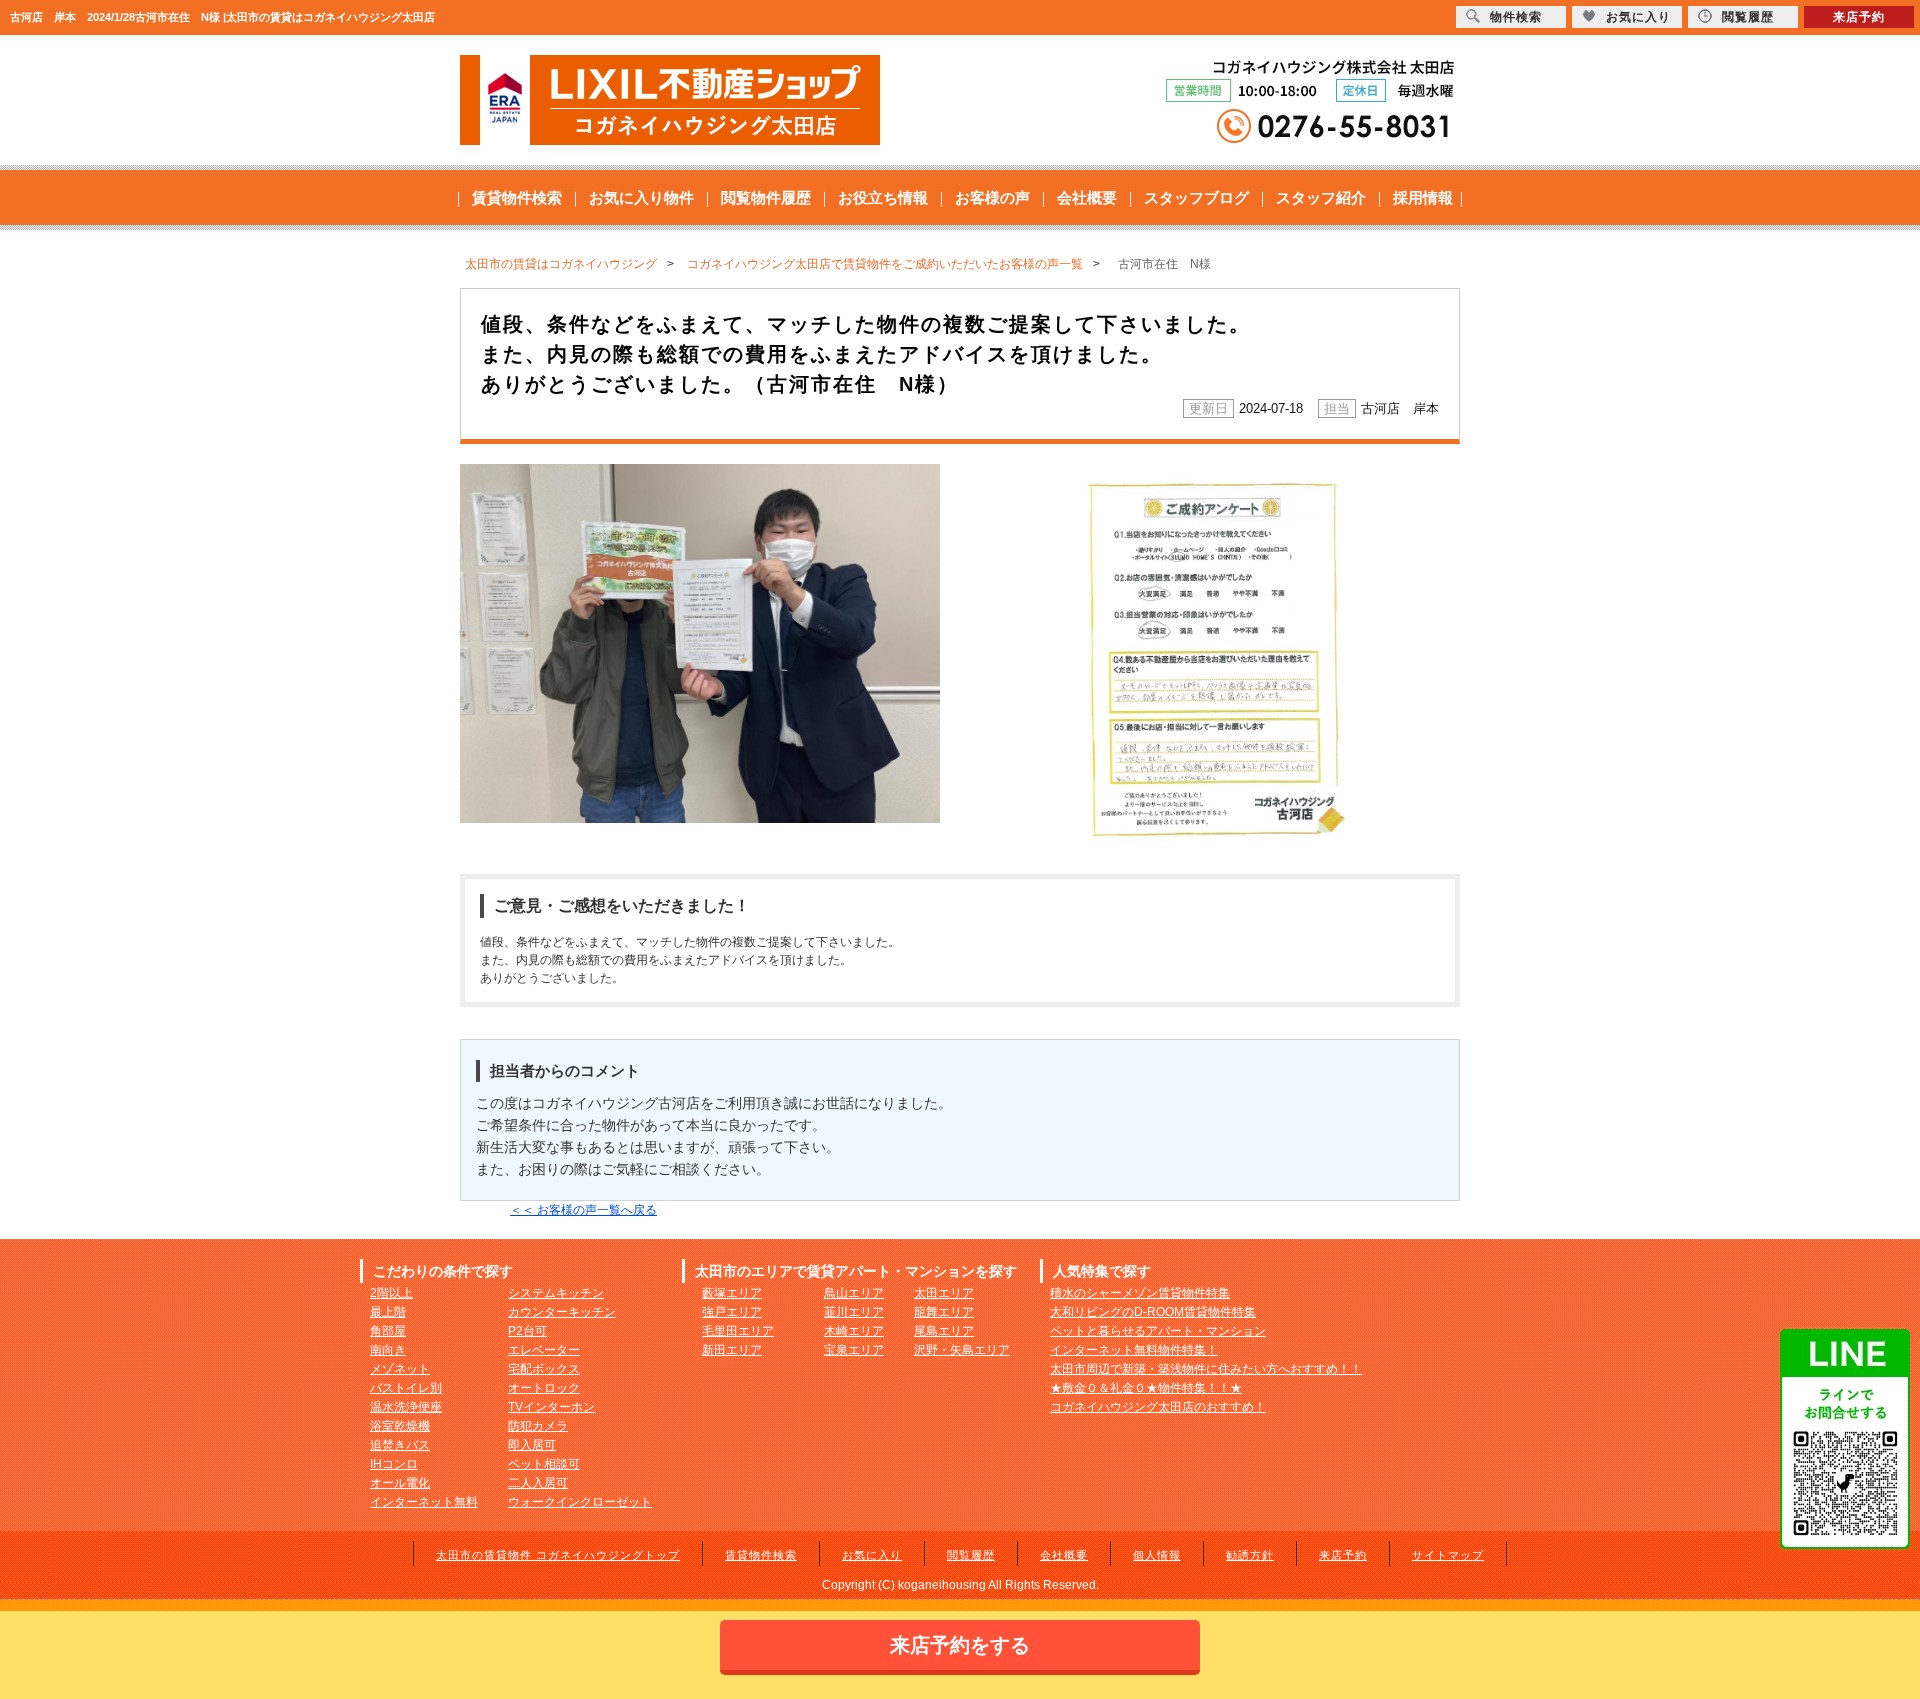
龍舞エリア (944, 1312)
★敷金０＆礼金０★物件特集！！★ (1146, 1388)
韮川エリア (854, 1312)
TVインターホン (551, 1407)
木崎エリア (854, 1331)
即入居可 (532, 1445)
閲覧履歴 (971, 1555)
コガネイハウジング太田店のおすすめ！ (1158, 1407)
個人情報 (1157, 1555)
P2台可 (527, 1331)
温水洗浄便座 (406, 1407)
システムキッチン (556, 1293)
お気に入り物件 (641, 197)
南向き (388, 1350)
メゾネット (400, 1369)
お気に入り (872, 1555)
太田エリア (944, 1293)
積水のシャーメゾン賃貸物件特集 (1140, 1293)
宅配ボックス (544, 1369)
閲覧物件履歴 (766, 197)
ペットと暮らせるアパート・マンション (1158, 1331)
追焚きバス (400, 1445)
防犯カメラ (538, 1426)
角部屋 (388, 1331)
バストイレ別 (406, 1388)
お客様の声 (992, 197)
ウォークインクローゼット (580, 1502)
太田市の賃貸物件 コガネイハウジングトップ (558, 1555)
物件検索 (1516, 17)
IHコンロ (394, 1464)
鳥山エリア (854, 1293)
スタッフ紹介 (1321, 197)
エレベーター (544, 1350)
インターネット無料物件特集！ (1134, 1350)
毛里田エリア (738, 1331)
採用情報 (1423, 197)
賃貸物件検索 (517, 197)
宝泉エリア (854, 1350)
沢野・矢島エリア (962, 1350)
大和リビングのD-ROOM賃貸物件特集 (1153, 1312)
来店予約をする (960, 1645)
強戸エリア (732, 1312)
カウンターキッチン (562, 1312)
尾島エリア (944, 1331)
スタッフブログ (1196, 197)
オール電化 (400, 1483)
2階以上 (391, 1293)
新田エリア (732, 1350)
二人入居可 (538, 1483)
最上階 (388, 1312)
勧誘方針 (1250, 1555)
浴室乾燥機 (400, 1426)
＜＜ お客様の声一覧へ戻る (583, 1210)
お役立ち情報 (883, 197)
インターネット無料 (424, 1502)
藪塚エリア (732, 1293)
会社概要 (1087, 197)
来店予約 (1343, 1555)
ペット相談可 (544, 1464)
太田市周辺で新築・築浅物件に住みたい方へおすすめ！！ (1206, 1369)
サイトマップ (1448, 1555)
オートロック (544, 1388)
